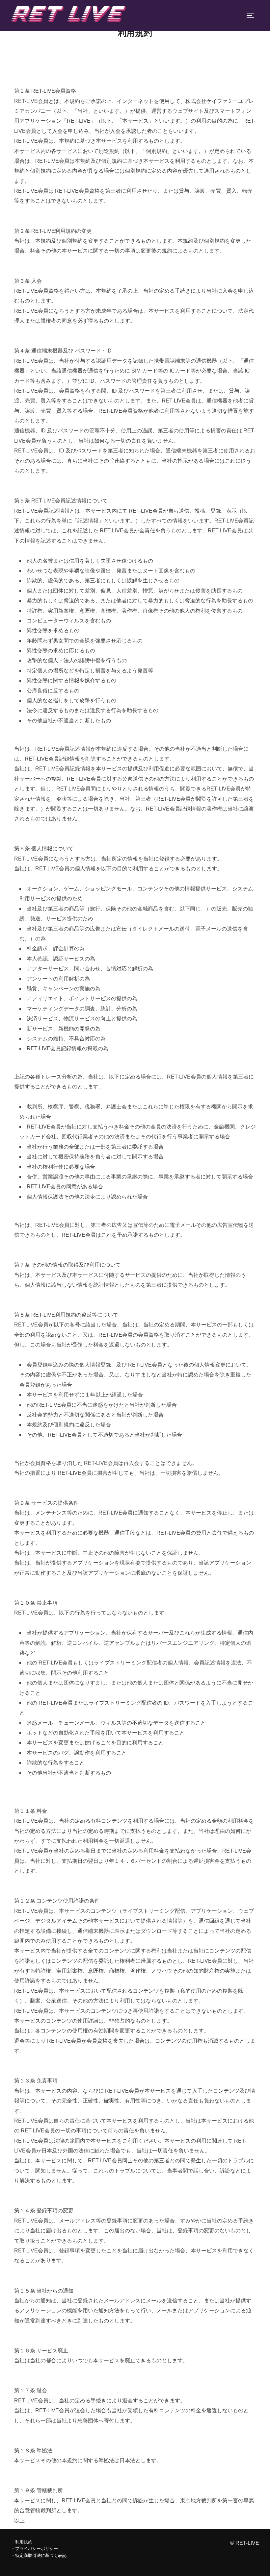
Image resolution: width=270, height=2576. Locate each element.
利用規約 (24, 2542)
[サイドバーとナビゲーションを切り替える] (253, 15)
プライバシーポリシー (37, 2549)
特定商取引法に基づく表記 (41, 2555)
